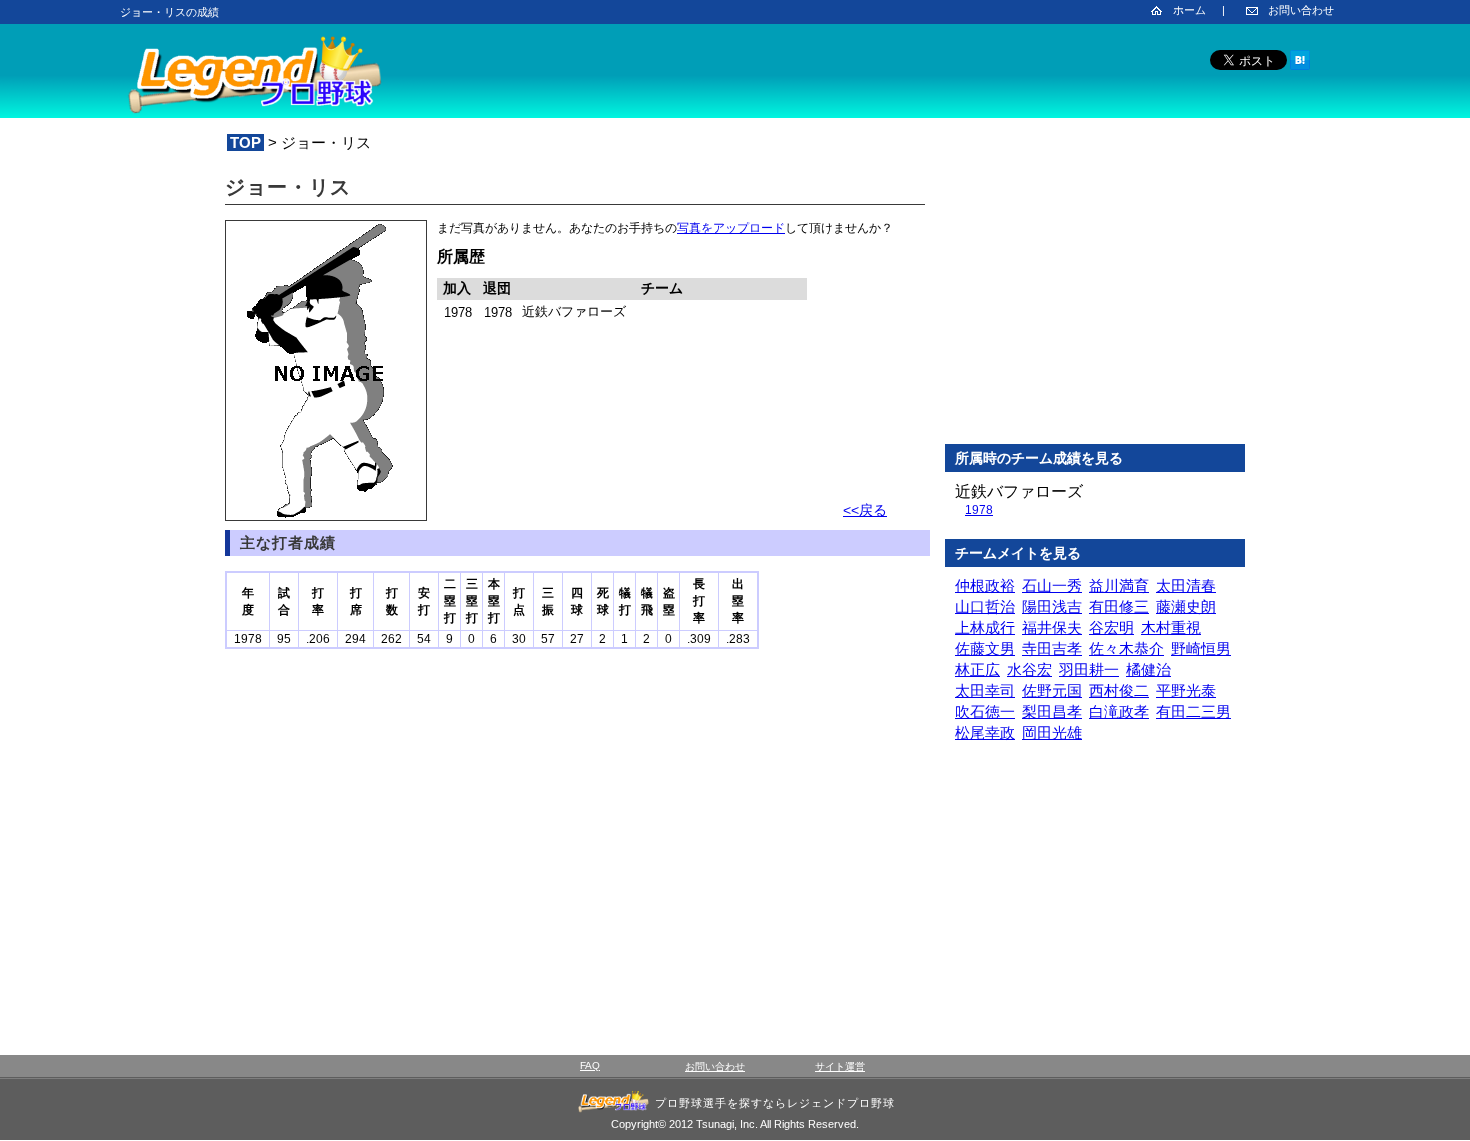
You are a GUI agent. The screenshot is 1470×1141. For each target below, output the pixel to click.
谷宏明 (1111, 627)
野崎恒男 (1201, 648)
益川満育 (1119, 585)
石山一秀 (1052, 585)
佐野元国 (1052, 690)
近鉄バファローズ (1019, 491)
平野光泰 (1186, 690)
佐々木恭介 (1126, 648)
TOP (245, 142)
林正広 (977, 669)
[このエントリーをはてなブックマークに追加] (1300, 66)
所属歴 (461, 256)
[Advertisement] (1095, 299)
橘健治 (1148, 669)
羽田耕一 (1089, 669)
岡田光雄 (1052, 732)
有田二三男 (1193, 711)
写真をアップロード (731, 228)
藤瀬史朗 (1186, 606)
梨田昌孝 (1052, 711)
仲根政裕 (985, 585)
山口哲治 (985, 606)
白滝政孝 (1119, 711)
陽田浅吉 (1052, 606)
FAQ (590, 1065)
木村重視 (1171, 627)
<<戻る (865, 510)
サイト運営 (840, 1066)
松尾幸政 (985, 732)
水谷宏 (1029, 669)
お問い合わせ (1301, 10)
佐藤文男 (985, 648)
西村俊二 (1119, 690)
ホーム (1189, 10)
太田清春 (1186, 585)
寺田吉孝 (1052, 648)
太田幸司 (985, 690)
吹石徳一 (985, 711)
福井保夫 (1052, 627)
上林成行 (985, 627)
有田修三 (1119, 606)
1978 (979, 510)
